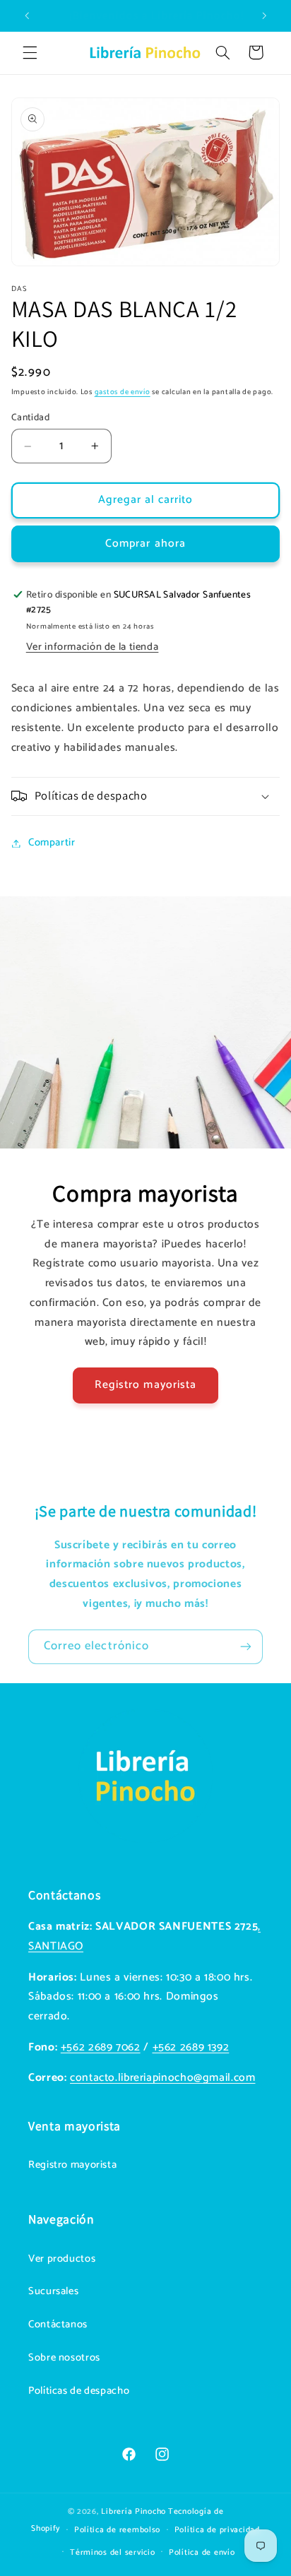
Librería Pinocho (133, 2511)
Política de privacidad (217, 2530)
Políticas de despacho (79, 2391)
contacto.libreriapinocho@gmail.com (162, 2078)
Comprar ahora (145, 544)
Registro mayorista (145, 1385)
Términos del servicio (112, 2552)
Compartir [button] (52, 843)
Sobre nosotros (64, 2358)
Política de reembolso (117, 2530)
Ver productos (62, 2259)
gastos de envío (123, 392)
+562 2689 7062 (101, 2048)
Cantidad (30, 417)
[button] (30, 52)
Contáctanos (58, 2325)
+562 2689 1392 (191, 2048)
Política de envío (202, 2552)
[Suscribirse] (246, 1647)
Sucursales (53, 2291)
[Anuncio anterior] (27, 16)
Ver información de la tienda (93, 647)
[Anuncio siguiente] (264, 16)
